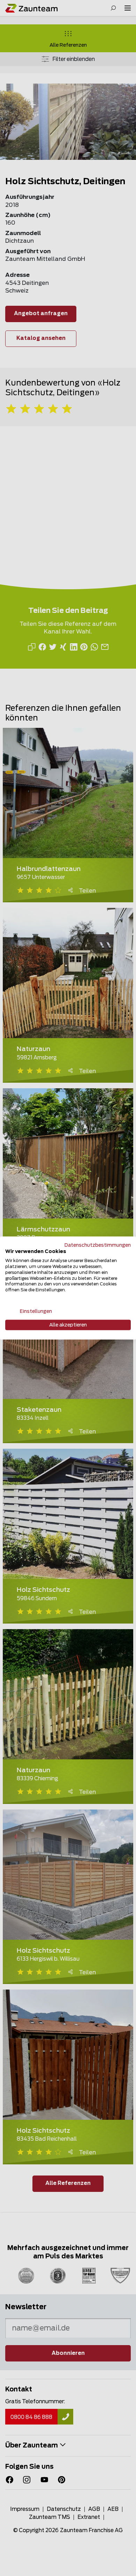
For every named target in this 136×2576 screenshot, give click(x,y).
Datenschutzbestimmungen (98, 1245)
